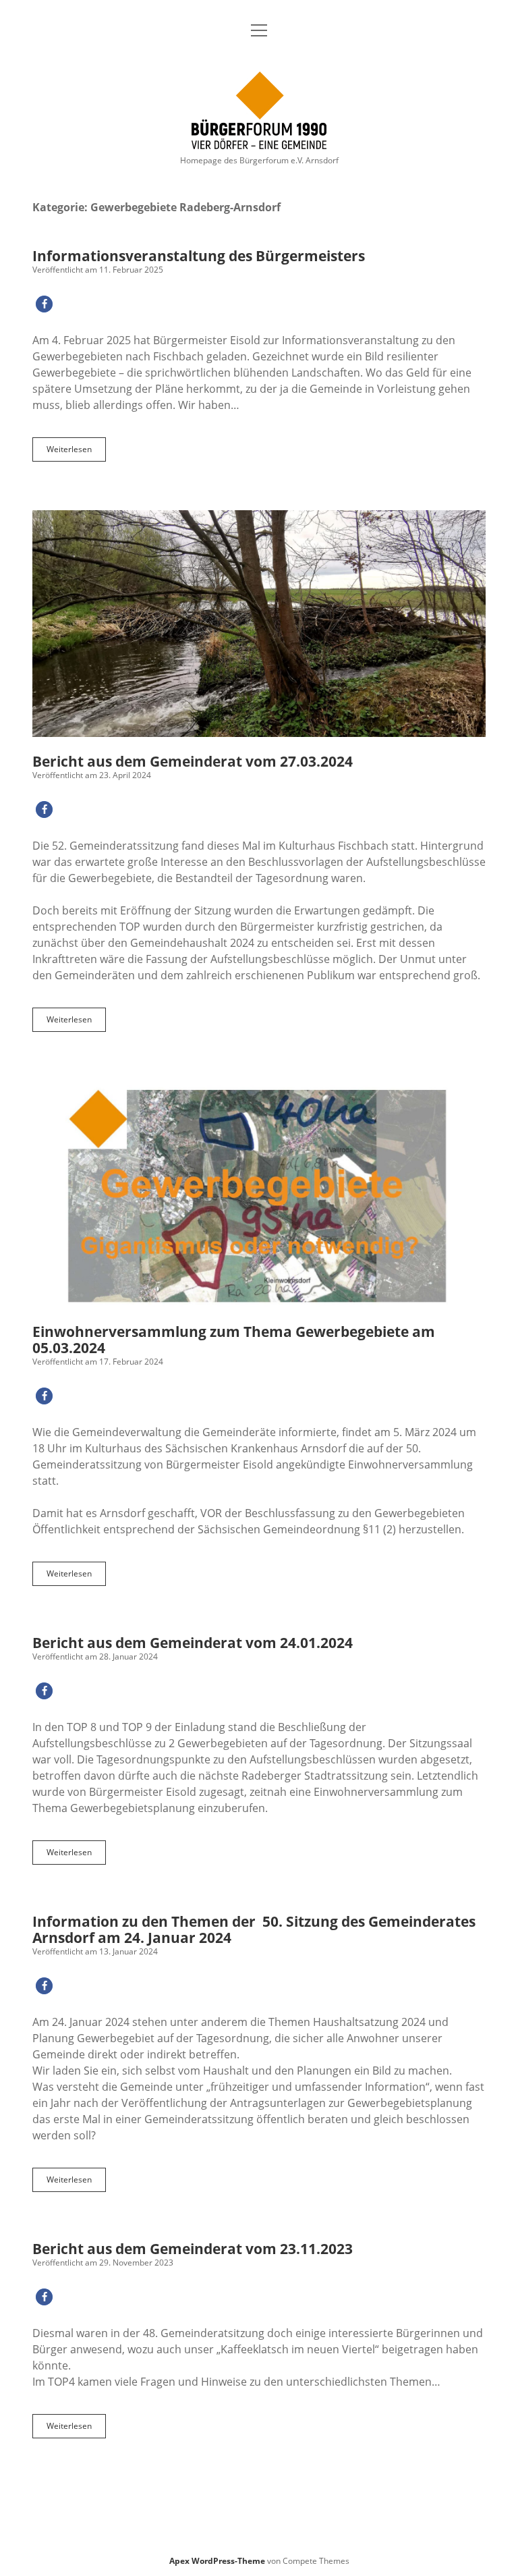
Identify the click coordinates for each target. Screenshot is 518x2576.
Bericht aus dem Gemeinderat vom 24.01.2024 (193, 1643)
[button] (44, 304)
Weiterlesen (76, 452)
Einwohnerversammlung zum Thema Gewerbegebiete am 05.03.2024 (259, 1194)
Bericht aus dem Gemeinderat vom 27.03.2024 (259, 624)
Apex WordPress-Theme (217, 2561)
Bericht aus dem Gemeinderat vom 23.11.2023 (193, 2249)
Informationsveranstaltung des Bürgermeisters (199, 256)
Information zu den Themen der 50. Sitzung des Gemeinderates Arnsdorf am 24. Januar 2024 (254, 1929)
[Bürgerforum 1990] (259, 142)
